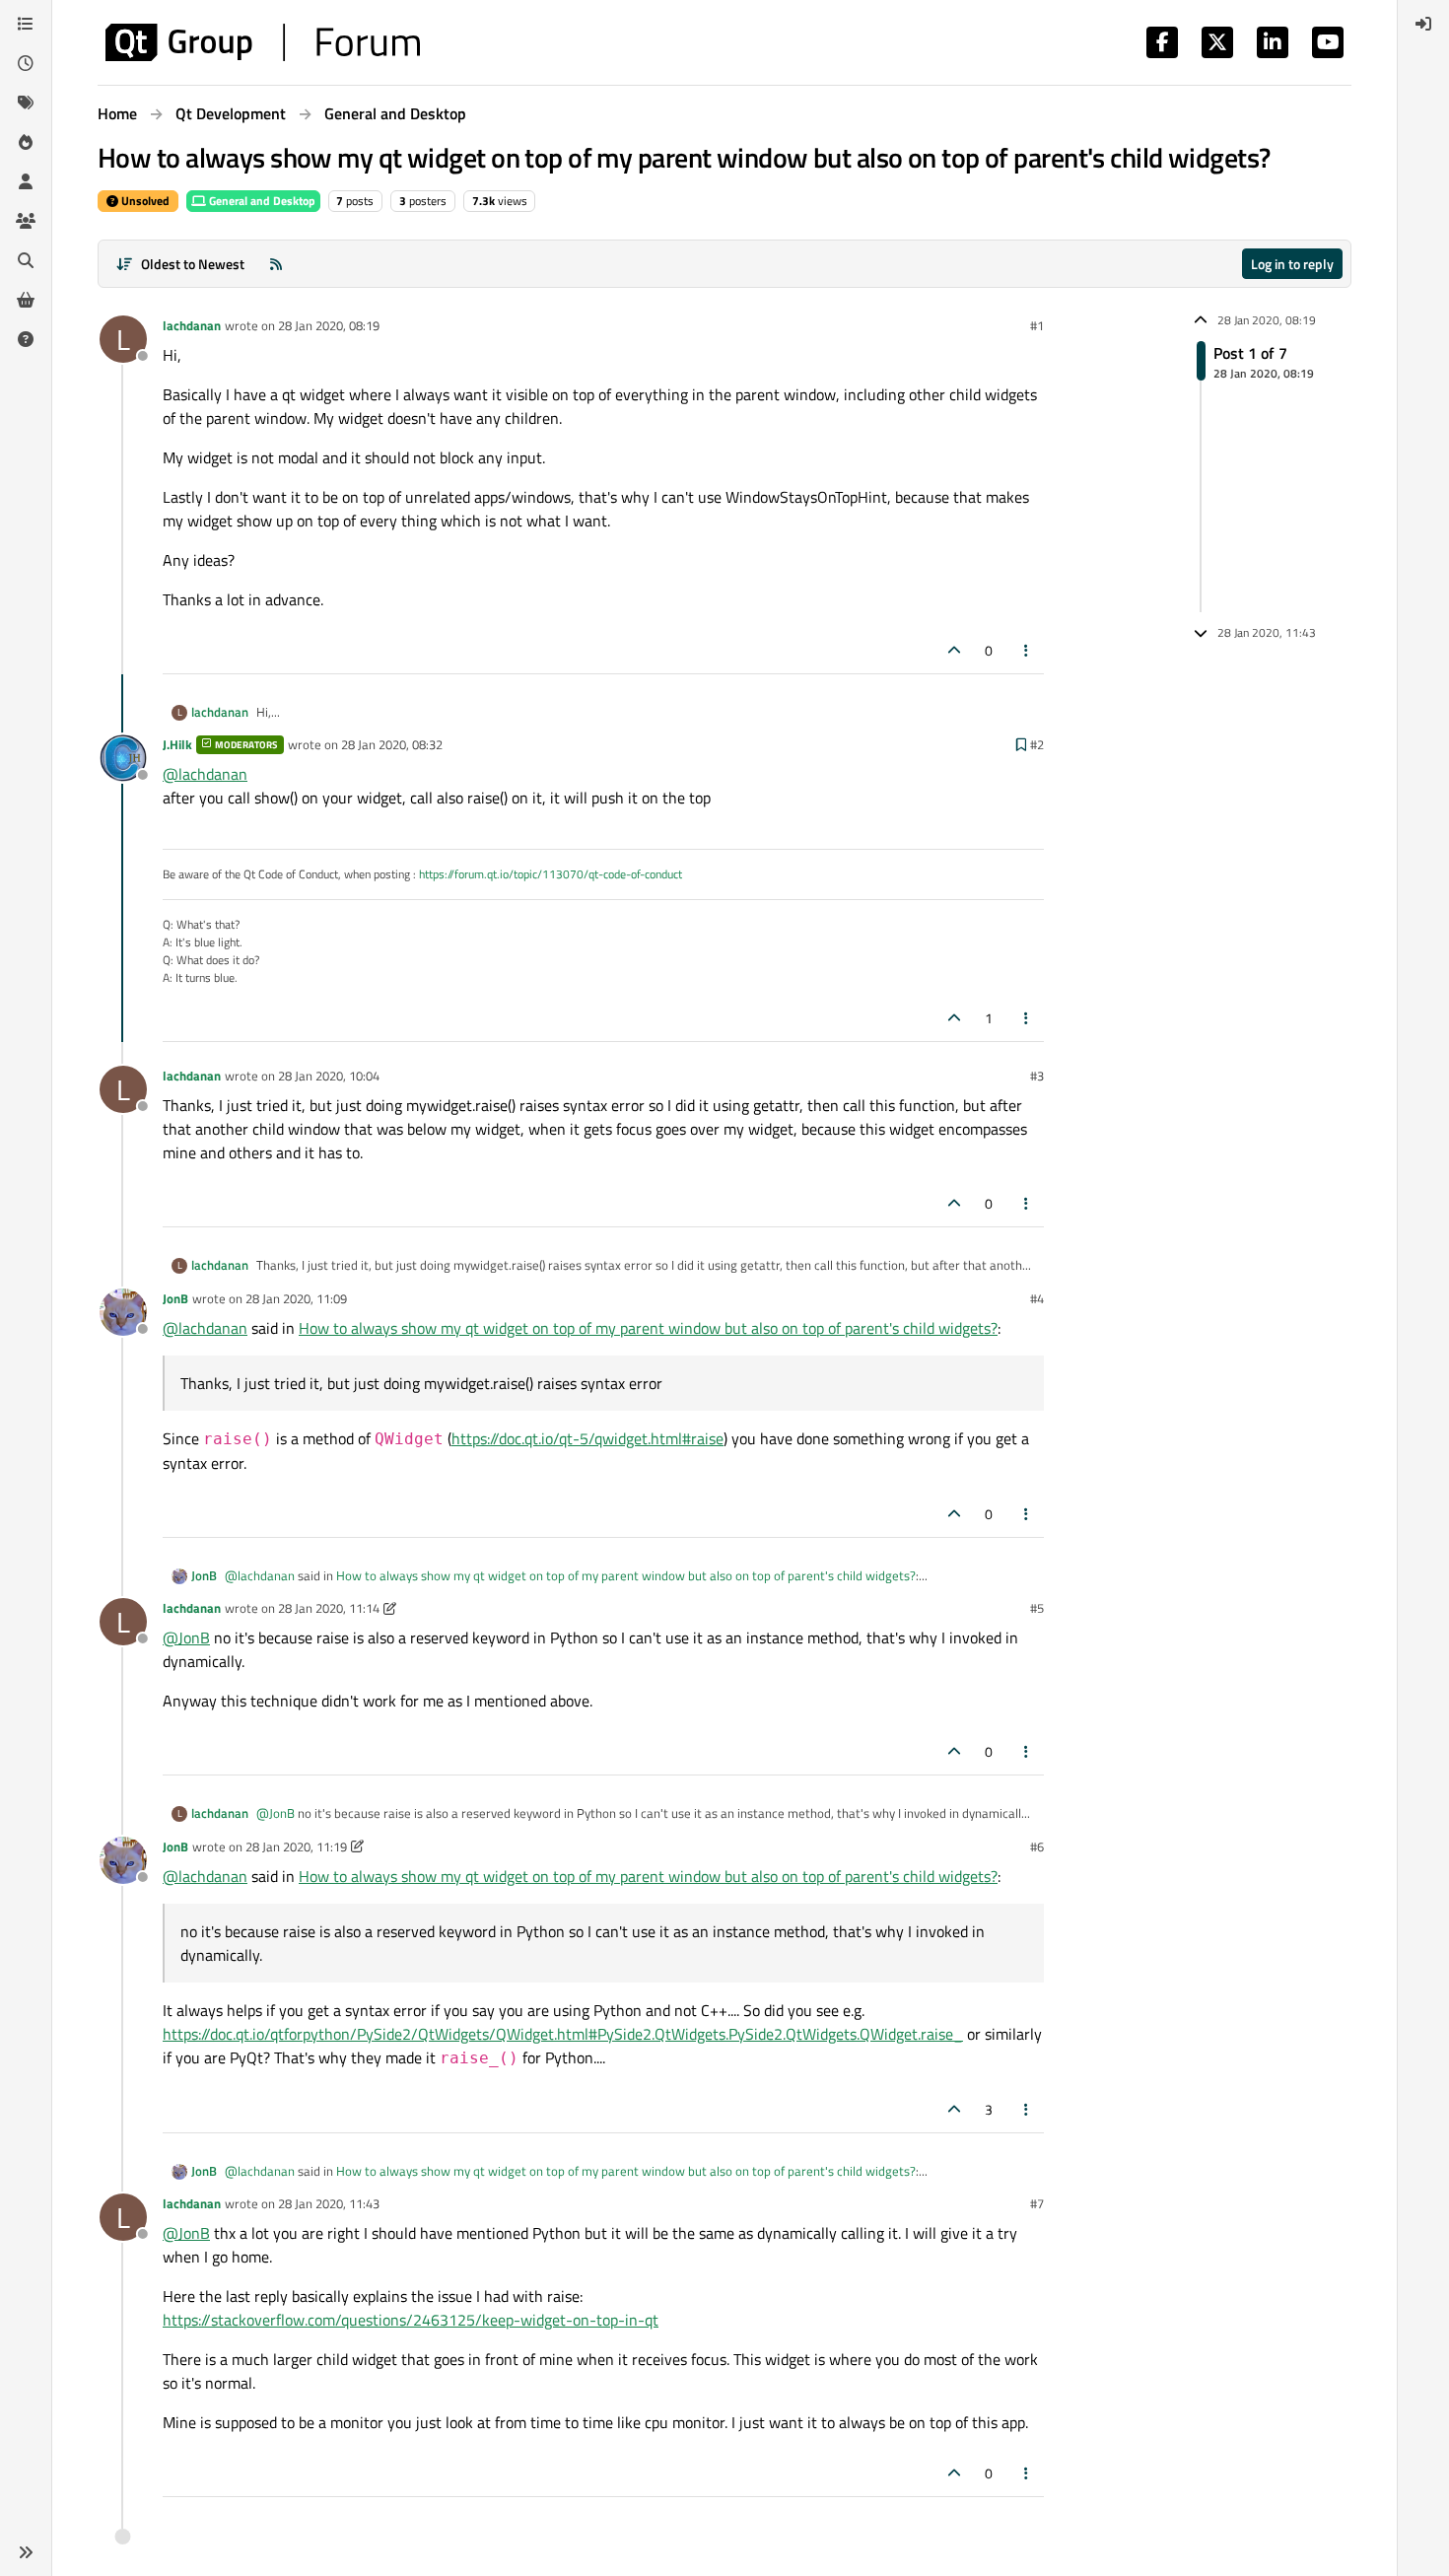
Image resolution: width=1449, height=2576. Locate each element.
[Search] (26, 260)
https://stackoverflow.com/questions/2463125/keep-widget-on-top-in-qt (411, 2320)
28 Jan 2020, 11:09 (296, 1298)
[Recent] (26, 63)
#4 (1037, 1298)
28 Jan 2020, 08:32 (392, 744)
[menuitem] (1423, 24)
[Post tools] (1027, 650)
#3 (1037, 1076)
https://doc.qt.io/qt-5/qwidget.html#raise (587, 1438)
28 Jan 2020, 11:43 (329, 2203)
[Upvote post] (954, 650)
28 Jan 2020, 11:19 (296, 1846)
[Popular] (26, 142)
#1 (1037, 325)
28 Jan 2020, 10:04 (329, 1076)
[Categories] (26, 24)
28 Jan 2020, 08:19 (329, 325)
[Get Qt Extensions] (26, 300)
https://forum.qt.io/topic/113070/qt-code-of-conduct (551, 874)
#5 (1037, 1608)
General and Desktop (261, 201)
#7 (1037, 2203)
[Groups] (26, 221)
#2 (1037, 744)
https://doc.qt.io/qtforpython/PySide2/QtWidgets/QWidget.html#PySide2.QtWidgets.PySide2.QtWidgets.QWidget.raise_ (563, 2034)
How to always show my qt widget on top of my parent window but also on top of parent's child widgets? (648, 1328)
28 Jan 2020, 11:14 (329, 1608)
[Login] (1423, 24)
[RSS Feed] (276, 264)
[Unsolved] (26, 339)
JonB (175, 1298)
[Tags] (26, 103)
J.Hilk (177, 744)
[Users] (26, 181)
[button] (26, 2552)
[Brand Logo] (263, 42)
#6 (1037, 1846)
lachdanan (192, 325)
